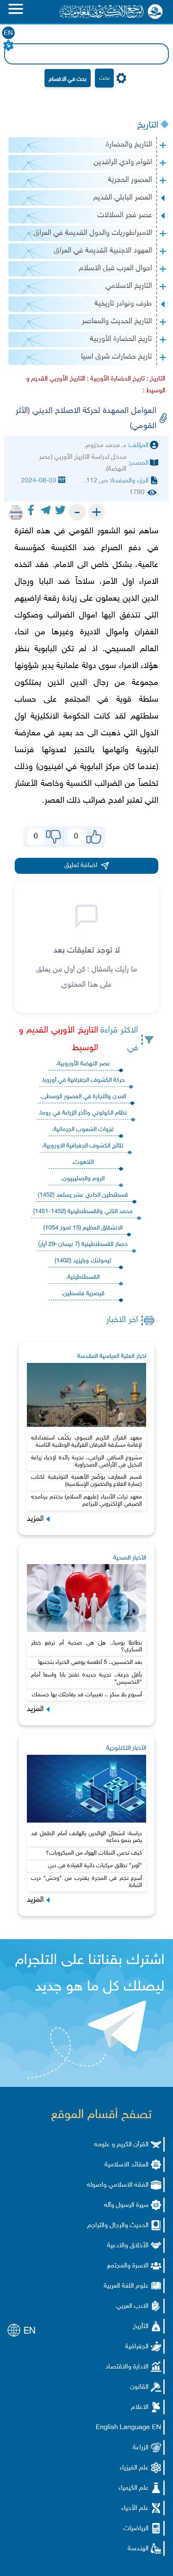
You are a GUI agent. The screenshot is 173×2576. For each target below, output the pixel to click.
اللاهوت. (83, 1162)
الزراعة (141, 2448)
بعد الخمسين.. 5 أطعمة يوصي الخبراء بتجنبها (90, 1662)
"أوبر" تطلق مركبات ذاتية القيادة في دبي (95, 1866)
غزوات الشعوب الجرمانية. (83, 1130)
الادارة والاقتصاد (127, 2367)
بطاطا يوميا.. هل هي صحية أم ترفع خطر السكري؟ (87, 1647)
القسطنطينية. (83, 1277)
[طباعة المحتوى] (16, 512)
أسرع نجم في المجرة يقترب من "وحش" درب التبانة (87, 1882)
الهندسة (138, 2549)
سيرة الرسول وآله (126, 2205)
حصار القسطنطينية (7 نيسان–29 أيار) (83, 1244)
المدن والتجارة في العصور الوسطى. (83, 1097)
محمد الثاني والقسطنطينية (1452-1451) (83, 1212)
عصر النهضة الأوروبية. (83, 1064)
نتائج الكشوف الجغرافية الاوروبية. (83, 1146)
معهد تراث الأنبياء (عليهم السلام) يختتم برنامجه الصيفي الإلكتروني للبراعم (87, 1501)
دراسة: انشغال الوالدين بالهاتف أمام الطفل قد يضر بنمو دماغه (87, 1837)
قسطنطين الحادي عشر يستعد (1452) (83, 1195)
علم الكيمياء (134, 2488)
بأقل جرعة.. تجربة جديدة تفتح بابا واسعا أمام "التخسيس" (87, 1679)
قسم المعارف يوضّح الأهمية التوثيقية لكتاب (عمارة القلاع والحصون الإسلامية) (87, 1481)
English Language (123, 2428)
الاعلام (140, 2407)
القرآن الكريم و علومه (121, 2145)
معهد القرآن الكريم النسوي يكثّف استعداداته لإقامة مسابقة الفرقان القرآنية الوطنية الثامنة (87, 1442)
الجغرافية (137, 2347)
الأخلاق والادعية (128, 2246)
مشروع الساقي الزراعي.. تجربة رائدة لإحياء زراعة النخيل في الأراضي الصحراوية (87, 1461)
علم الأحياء (135, 2508)
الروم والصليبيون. (83, 1179)
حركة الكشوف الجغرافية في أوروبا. (83, 1080)
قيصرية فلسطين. (83, 1294)
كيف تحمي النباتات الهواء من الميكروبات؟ (94, 1853)
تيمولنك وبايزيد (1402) (83, 1261)
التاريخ (148, 125)
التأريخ (141, 2327)
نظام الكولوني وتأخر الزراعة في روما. (83, 1113)
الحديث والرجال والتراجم (118, 2226)
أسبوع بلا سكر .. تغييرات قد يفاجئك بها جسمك (87, 1695)
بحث (104, 78)
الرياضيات (136, 2529)
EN (8, 33)
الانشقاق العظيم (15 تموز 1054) (83, 1228)
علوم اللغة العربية (126, 2286)
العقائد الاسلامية (127, 2165)
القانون (139, 2387)
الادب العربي (132, 2306)
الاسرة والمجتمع (128, 2266)
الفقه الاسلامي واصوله (118, 2185)
